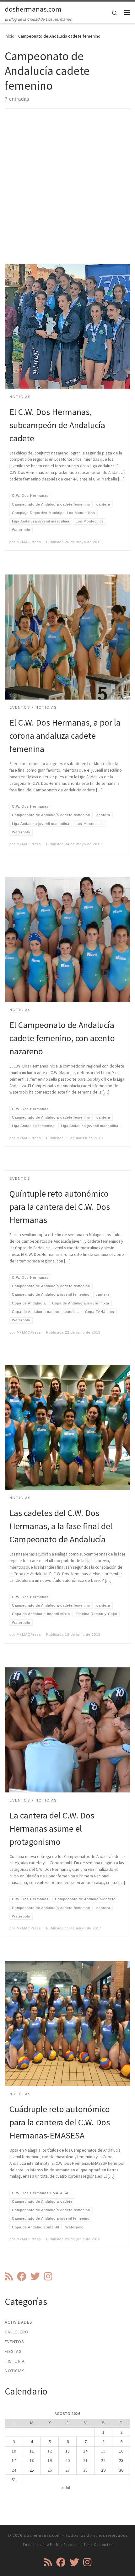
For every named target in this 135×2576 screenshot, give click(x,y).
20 (67, 2460)
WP (49, 2545)
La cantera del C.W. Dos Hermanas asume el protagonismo (52, 1828)
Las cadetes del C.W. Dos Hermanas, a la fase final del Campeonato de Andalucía (61, 1526)
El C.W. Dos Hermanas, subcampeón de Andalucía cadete (57, 425)
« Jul (66, 2488)
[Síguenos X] (35, 2276)
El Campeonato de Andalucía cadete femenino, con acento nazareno (62, 1038)
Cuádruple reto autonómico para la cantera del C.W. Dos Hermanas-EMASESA (60, 2122)
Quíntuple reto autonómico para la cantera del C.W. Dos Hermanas (60, 1207)
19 (50, 2460)
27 (67, 2470)
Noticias (15, 2371)
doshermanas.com (42, 2535)
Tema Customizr (98, 2545)
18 (32, 2460)
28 (85, 2470)
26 (50, 2470)
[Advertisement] (67, 191)
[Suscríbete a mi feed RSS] (9, 2276)
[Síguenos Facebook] (22, 2276)
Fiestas (13, 2351)
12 (50, 2451)
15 (103, 2451)
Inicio (10, 36)
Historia (15, 2361)
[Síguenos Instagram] (48, 2276)
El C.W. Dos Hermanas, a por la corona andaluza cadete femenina (65, 736)
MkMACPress (29, 542)
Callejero (17, 2332)
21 (85, 2460)
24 (14, 2470)
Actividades (19, 2322)
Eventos (14, 2342)
